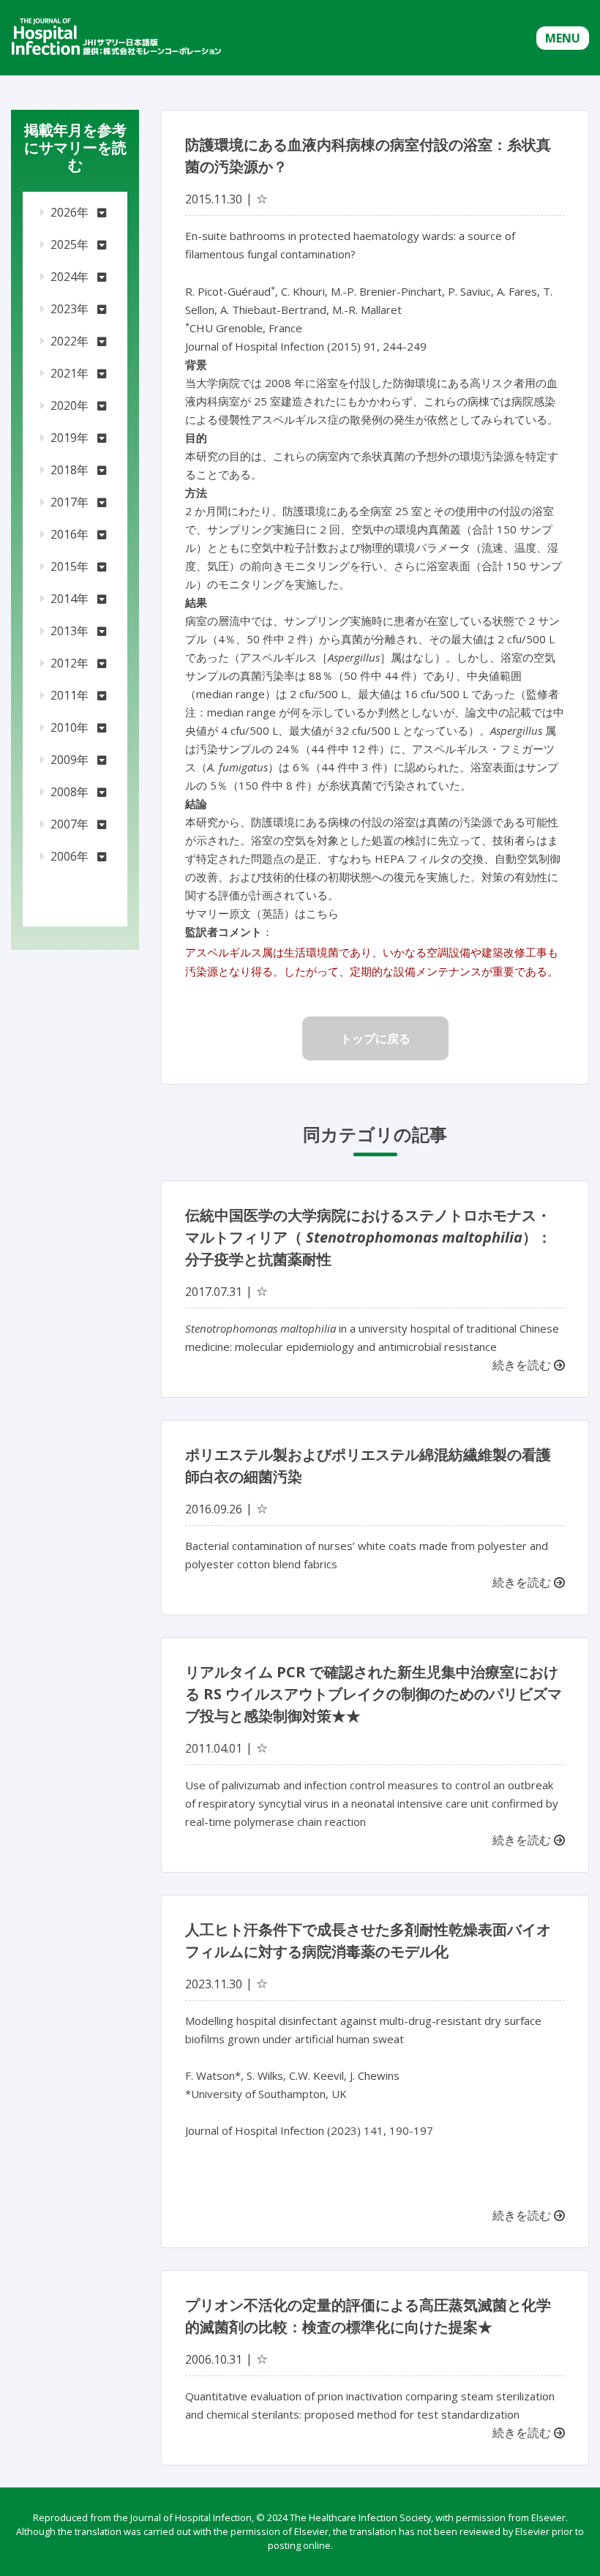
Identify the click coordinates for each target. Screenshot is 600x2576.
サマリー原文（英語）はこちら (262, 913)
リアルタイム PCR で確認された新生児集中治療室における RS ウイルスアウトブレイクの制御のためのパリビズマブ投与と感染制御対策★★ (374, 1694)
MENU (563, 38)
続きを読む (523, 1365)
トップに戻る (375, 1038)
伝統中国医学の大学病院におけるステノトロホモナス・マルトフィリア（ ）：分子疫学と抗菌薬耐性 (368, 1237)
